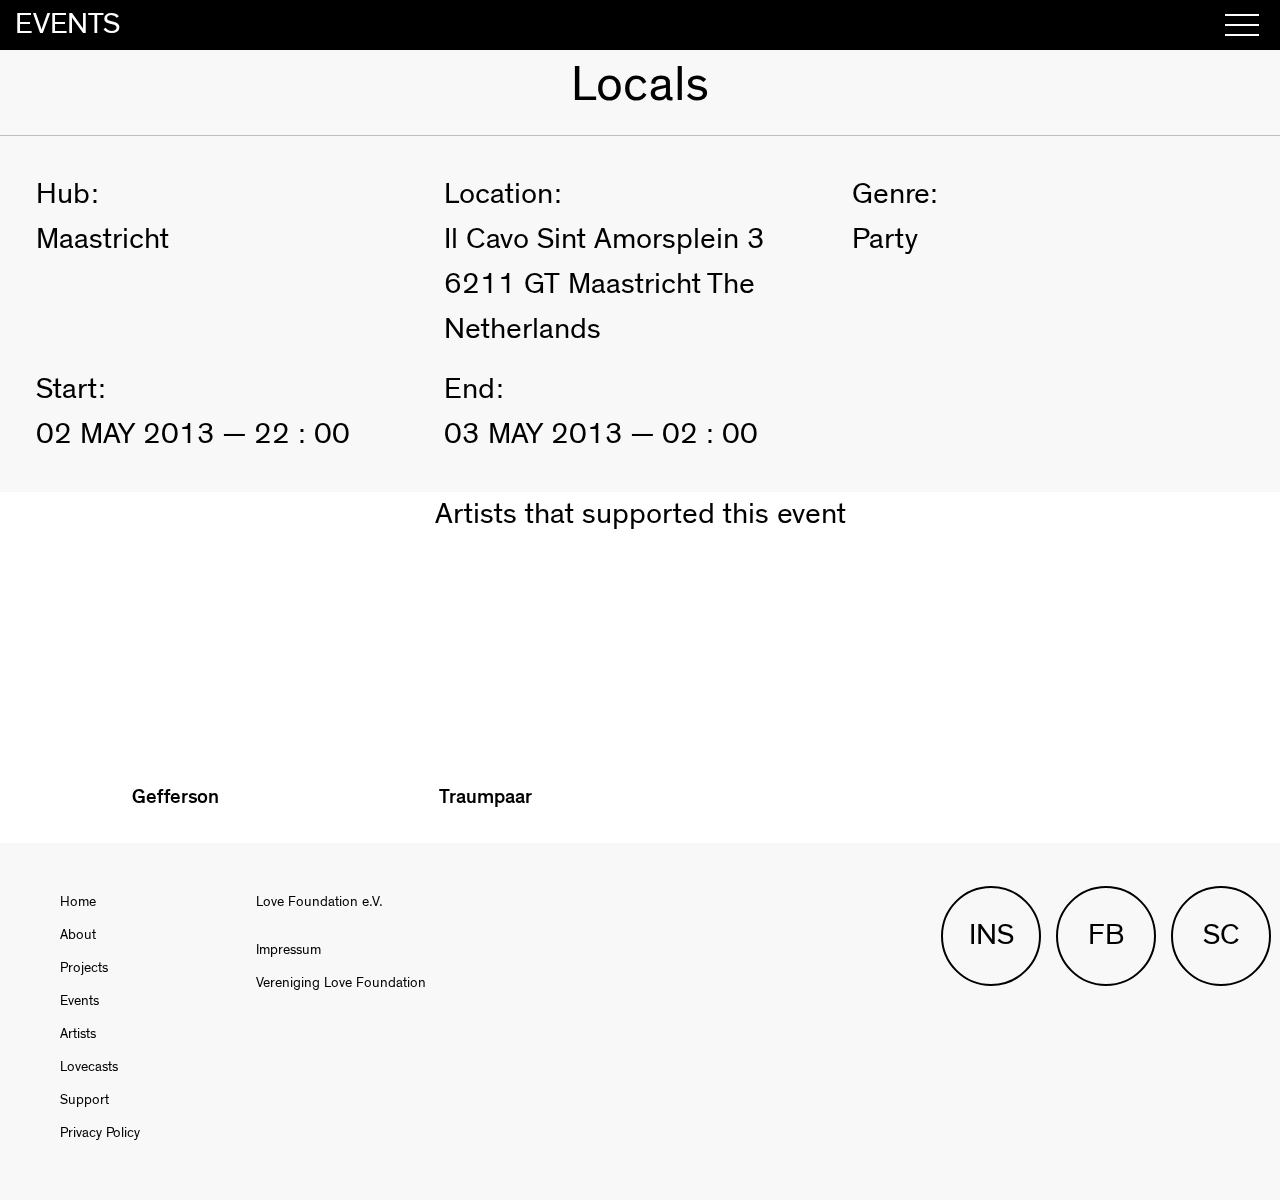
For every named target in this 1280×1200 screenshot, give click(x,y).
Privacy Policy (100, 1133)
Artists (78, 1034)
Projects (84, 968)
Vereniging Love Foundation (341, 983)
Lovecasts (89, 1067)
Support (84, 1100)
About (78, 935)
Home (78, 902)
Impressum (288, 950)
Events (79, 1001)
